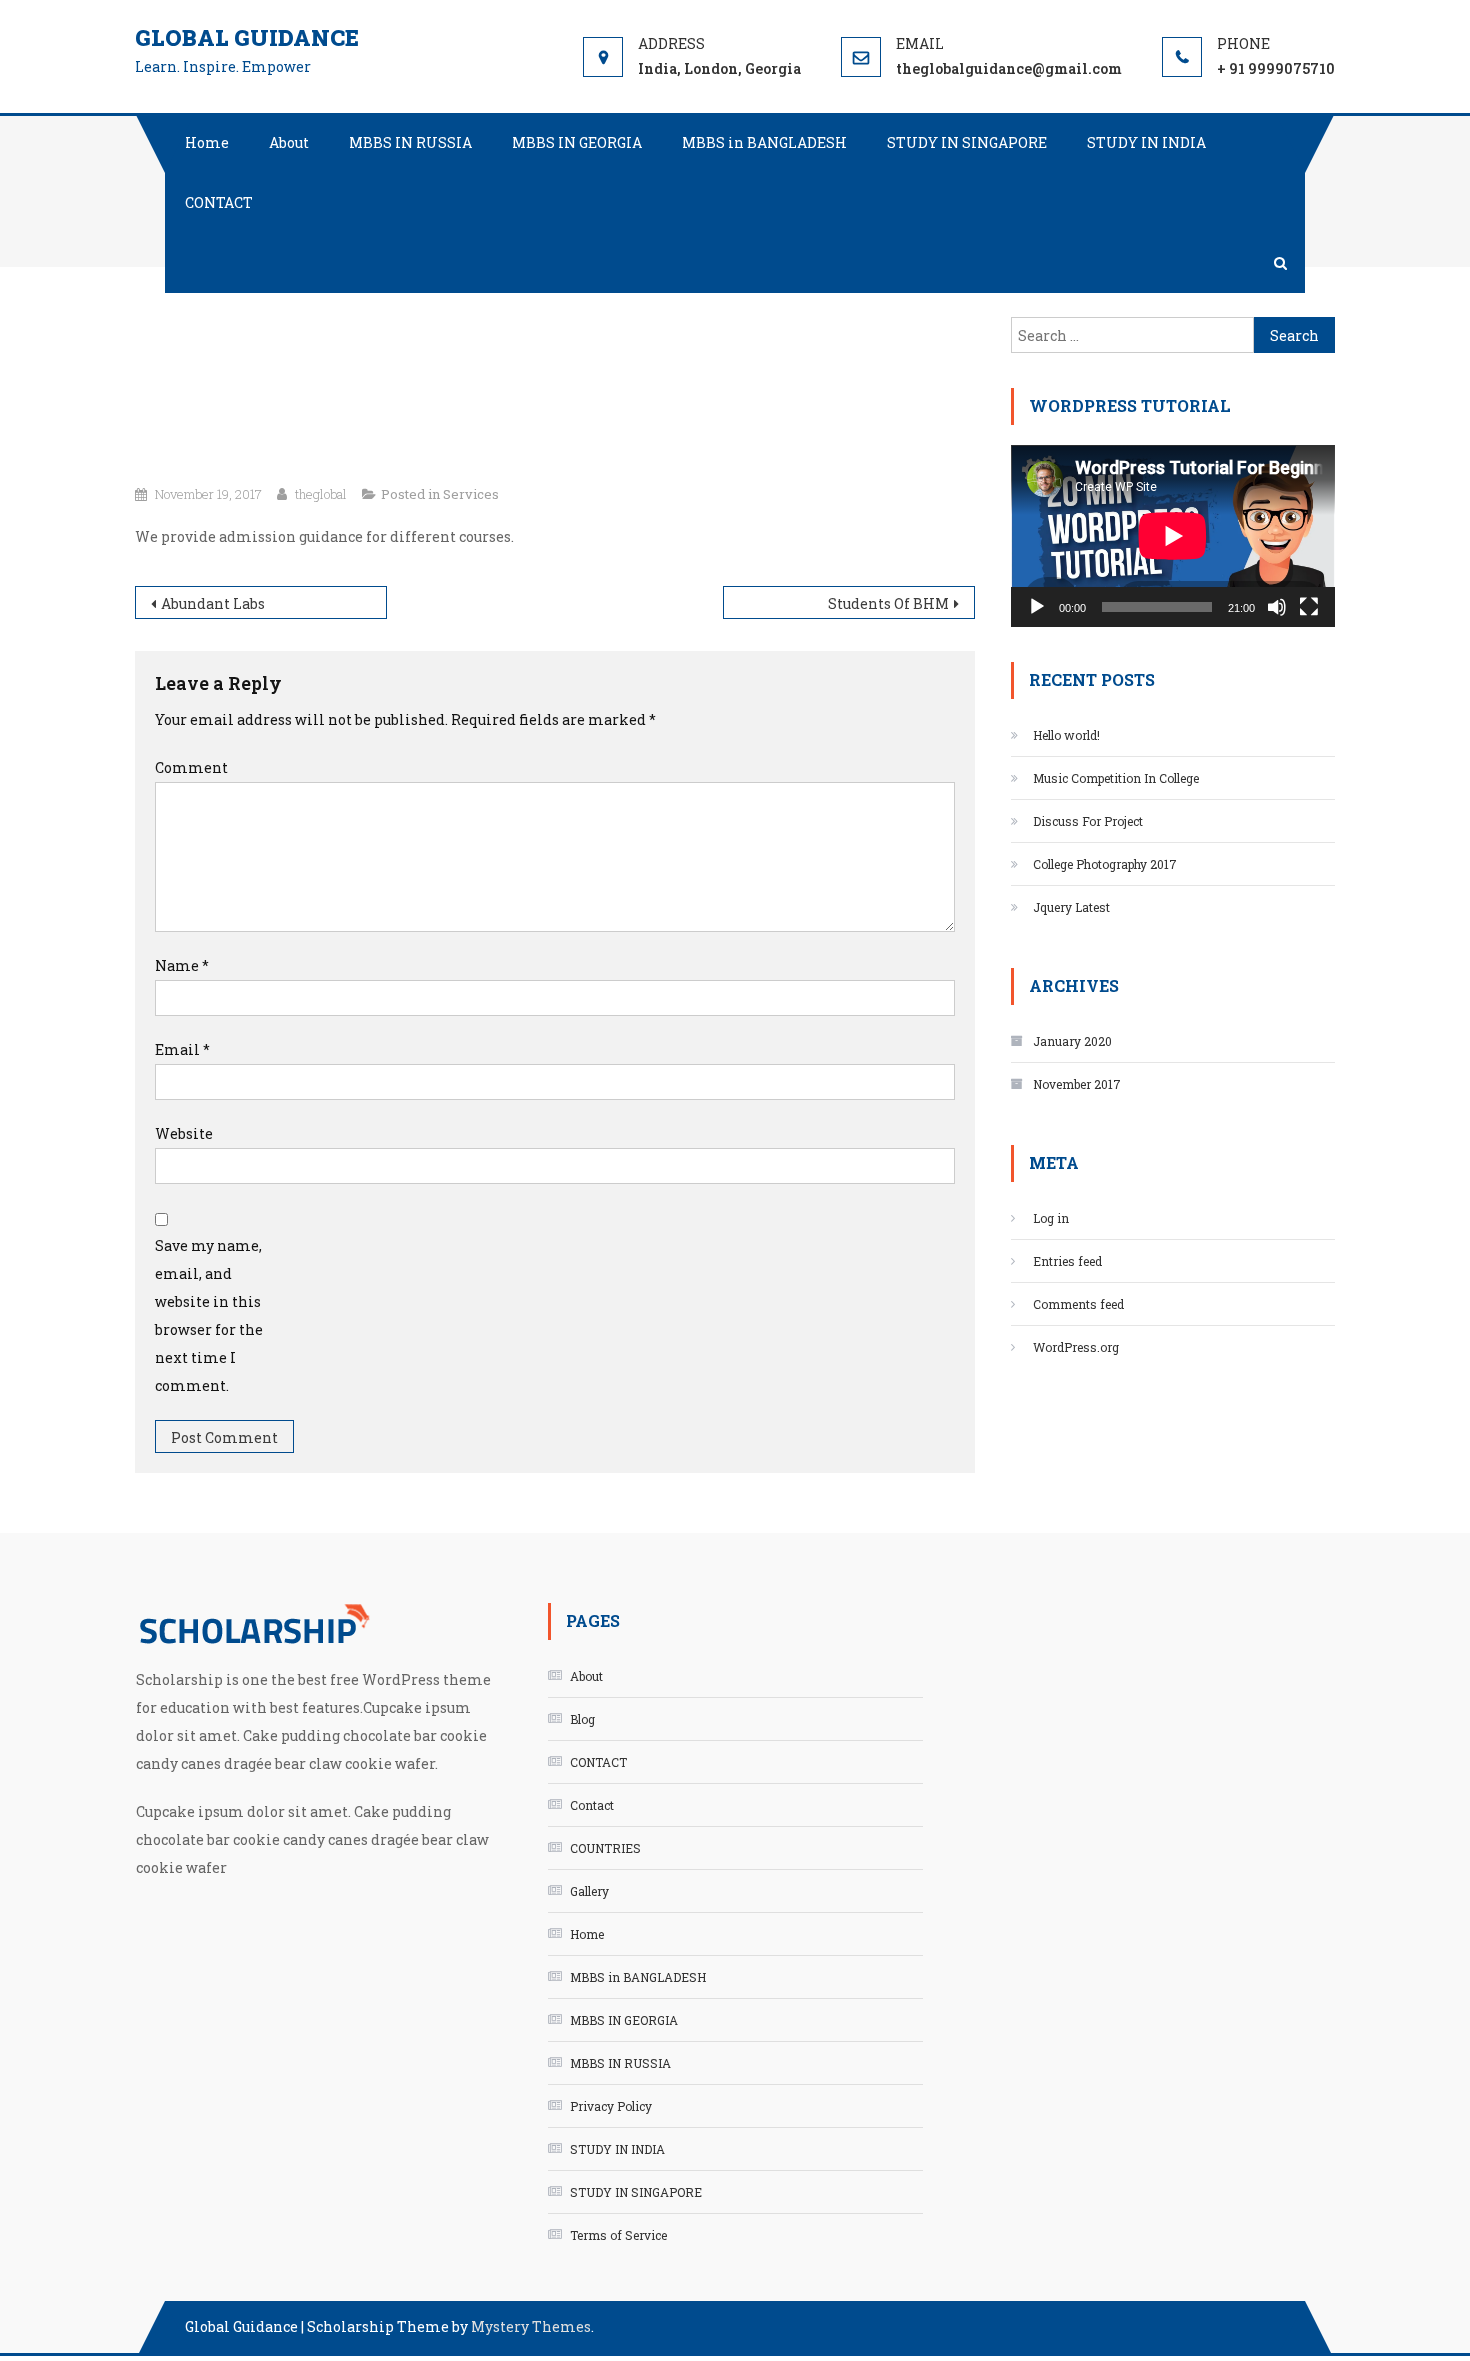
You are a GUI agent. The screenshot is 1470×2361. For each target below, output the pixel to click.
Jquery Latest (1071, 907)
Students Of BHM (888, 603)
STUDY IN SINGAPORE (967, 142)
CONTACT (219, 202)
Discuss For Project (1088, 821)
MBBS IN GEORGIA (577, 142)
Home (207, 142)
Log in (1051, 1218)
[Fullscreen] (1309, 607)
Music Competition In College (1116, 778)
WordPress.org (1076, 1347)
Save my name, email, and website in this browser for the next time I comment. (209, 1315)
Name (182, 965)
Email (182, 1049)
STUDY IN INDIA (1146, 142)
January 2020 (1072, 1041)
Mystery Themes (531, 2326)
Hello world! (1066, 735)
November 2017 (1077, 1084)
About (289, 142)
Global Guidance (247, 37)
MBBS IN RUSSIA (410, 142)
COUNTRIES (605, 1848)
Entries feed (1067, 1261)
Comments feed (1078, 1304)
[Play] (1037, 607)
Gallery (589, 1891)
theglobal (321, 494)
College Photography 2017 (1105, 864)
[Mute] (1277, 607)
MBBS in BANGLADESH (764, 142)
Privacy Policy (611, 2106)
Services (471, 494)
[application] (1173, 536)
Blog (582, 1719)
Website (184, 1133)
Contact (592, 1805)
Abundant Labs (213, 603)
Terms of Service (618, 2235)
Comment (191, 767)
